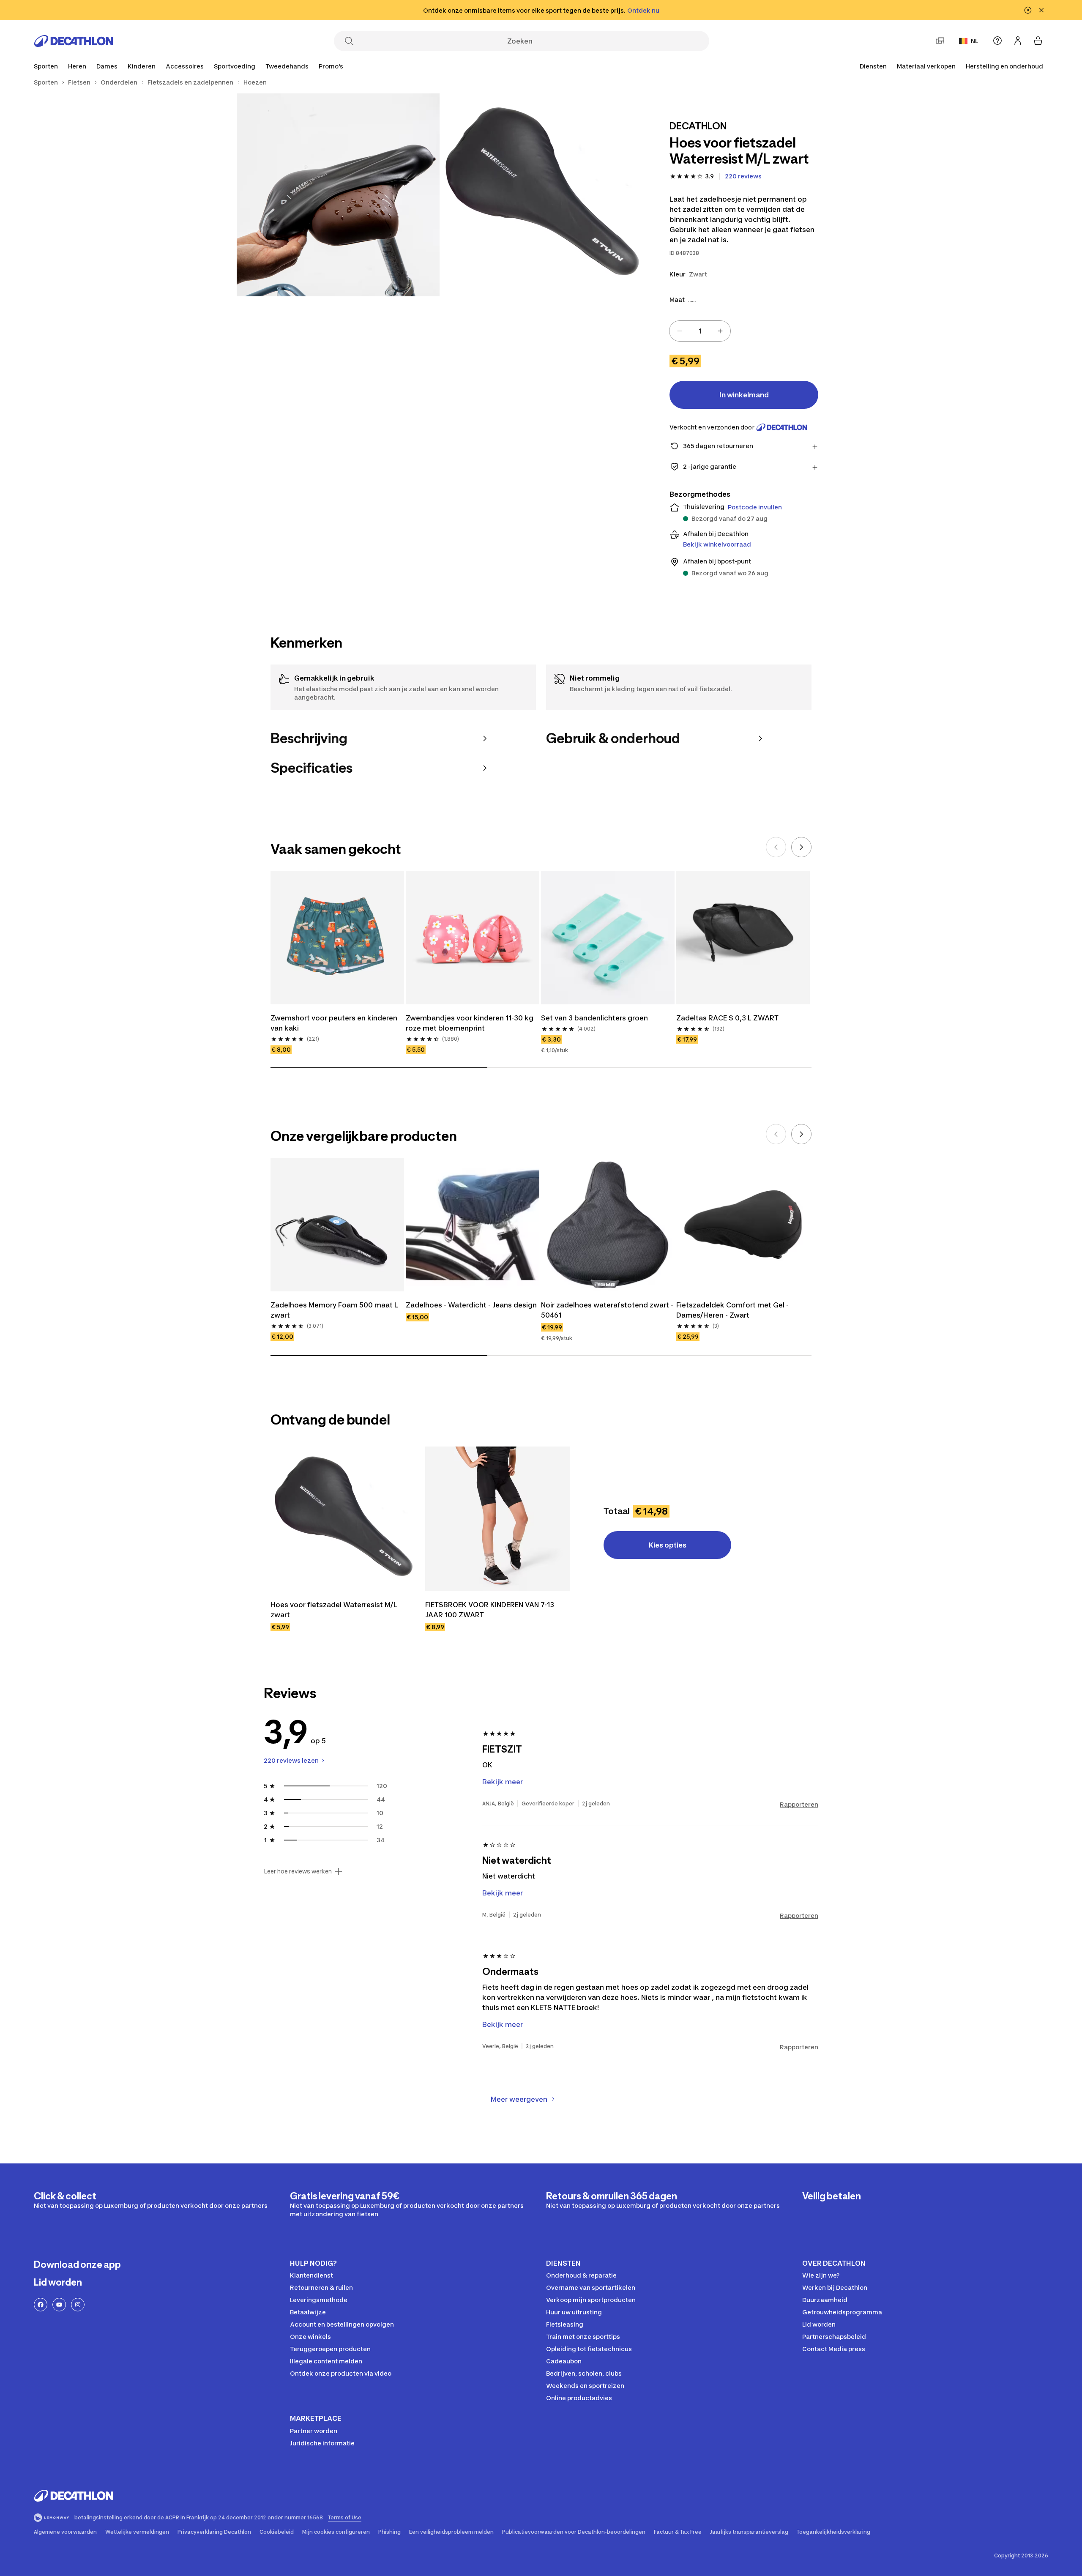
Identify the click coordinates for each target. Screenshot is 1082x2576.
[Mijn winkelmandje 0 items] (1038, 41)
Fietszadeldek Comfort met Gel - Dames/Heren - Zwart (733, 1310)
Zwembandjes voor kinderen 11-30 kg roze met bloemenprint (470, 1023)
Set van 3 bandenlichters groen (594, 1018)
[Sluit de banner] (1041, 10)
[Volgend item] (801, 847)
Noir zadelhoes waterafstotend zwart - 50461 (608, 1310)
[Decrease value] (680, 331)
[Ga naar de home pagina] (74, 41)
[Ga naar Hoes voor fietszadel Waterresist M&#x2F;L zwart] (343, 1519)
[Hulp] (997, 41)
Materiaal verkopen (926, 66)
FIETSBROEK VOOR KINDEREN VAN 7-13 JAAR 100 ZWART (490, 1610)
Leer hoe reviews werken (298, 1871)
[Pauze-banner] (1028, 10)
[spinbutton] (700, 331)
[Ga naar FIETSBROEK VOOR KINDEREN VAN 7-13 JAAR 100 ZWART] (497, 1519)
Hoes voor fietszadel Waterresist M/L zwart (335, 1610)
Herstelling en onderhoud (1004, 66)
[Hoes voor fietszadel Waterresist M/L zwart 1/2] (541, 195)
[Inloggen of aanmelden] (1018, 41)
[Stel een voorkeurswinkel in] (940, 41)
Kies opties (668, 1545)
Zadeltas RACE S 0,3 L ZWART (727, 1018)
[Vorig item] (776, 847)
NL (975, 41)
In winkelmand (744, 395)
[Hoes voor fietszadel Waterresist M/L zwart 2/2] (338, 195)
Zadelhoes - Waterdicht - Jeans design (471, 1305)
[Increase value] (720, 331)
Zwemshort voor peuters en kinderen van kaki (335, 1023)
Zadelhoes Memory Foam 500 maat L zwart (335, 1310)
